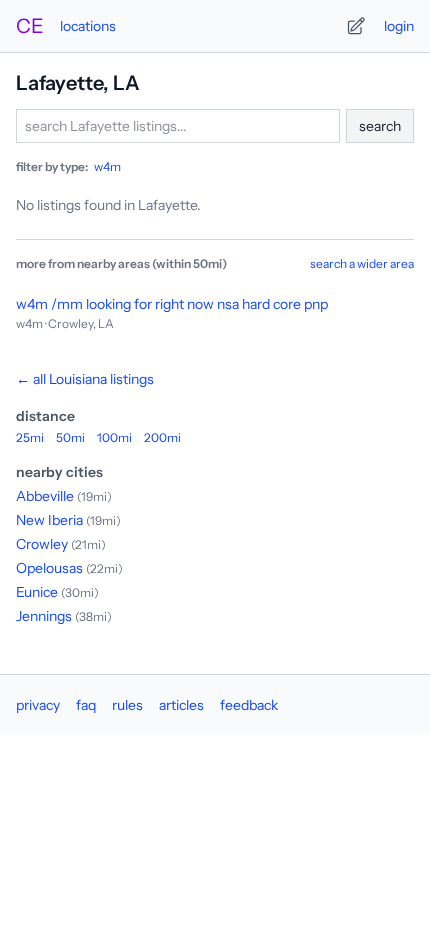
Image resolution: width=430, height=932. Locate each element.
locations (88, 26)
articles (181, 705)
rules (127, 705)
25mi (30, 437)
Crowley (42, 544)
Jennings (44, 616)
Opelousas (49, 568)
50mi (70, 437)
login (399, 26)
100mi (114, 437)
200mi (162, 437)
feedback (249, 705)
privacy (38, 705)
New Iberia (49, 520)
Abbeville (45, 496)
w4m (107, 166)
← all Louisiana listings (85, 379)
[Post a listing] (356, 26)
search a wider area (362, 263)
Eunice (37, 592)
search (380, 126)
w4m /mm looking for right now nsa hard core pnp (172, 304)
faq (86, 705)
